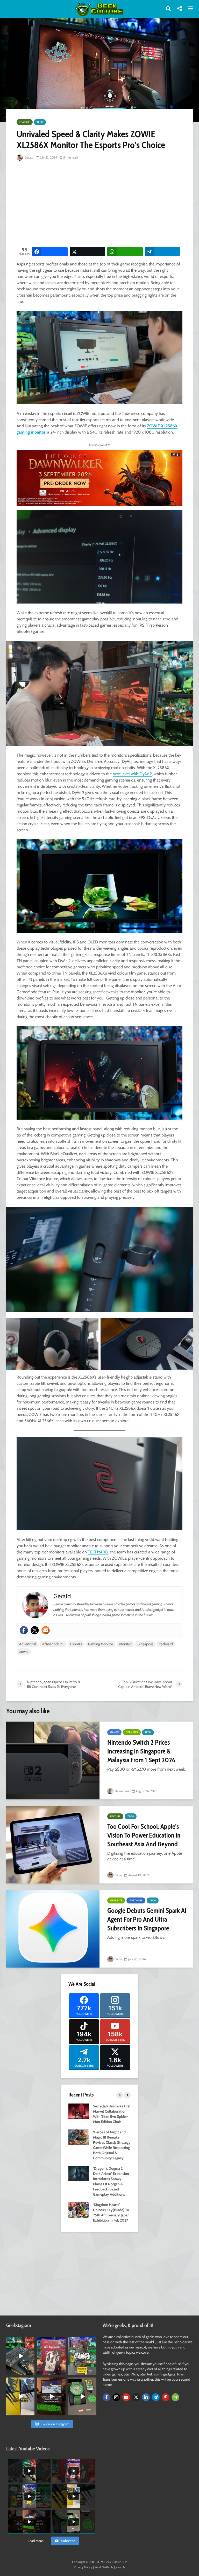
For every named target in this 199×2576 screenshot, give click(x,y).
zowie (24, 1652)
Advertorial (28, 1644)
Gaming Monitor (101, 1644)
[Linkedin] (146, 2397)
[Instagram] (116, 2397)
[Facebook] (24, 1630)
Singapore (145, 1644)
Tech (40, 122)
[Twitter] (35, 1630)
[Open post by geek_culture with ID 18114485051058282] (82, 2396)
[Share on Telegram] (163, 252)
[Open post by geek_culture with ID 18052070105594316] (20, 2356)
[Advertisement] (108, 204)
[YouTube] (126, 2397)
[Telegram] (156, 2397)
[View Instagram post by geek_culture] (31, 2372)
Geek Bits (132, 1732)
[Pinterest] (166, 2397)
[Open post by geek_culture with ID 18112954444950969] (82, 2356)
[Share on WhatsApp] (125, 252)
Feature (25, 122)
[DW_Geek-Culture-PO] (99, 478)
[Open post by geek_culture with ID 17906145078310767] (51, 2356)
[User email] (46, 1630)
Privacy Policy (83, 2567)
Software (136, 1900)
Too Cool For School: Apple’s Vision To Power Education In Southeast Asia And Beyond (144, 1835)
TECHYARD (98, 1552)
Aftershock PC (53, 1644)
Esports (76, 1644)
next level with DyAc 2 (132, 774)
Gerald (29, 157)
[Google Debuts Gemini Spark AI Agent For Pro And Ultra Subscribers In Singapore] (53, 1929)
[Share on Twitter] (87, 252)
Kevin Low (122, 1791)
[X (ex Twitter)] (136, 2397)
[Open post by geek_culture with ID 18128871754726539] (20, 2396)
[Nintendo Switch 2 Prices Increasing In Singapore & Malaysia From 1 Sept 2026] (53, 1760)
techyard (166, 1644)
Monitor (125, 1644)
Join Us (120, 2567)
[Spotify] (175, 2397)
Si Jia (118, 1875)
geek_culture (20, 2341)
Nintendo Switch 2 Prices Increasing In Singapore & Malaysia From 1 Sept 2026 (141, 1751)
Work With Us (104, 2567)
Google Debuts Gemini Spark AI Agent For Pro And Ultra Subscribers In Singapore (147, 1919)
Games (114, 1732)
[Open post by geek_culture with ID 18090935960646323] (51, 2396)
